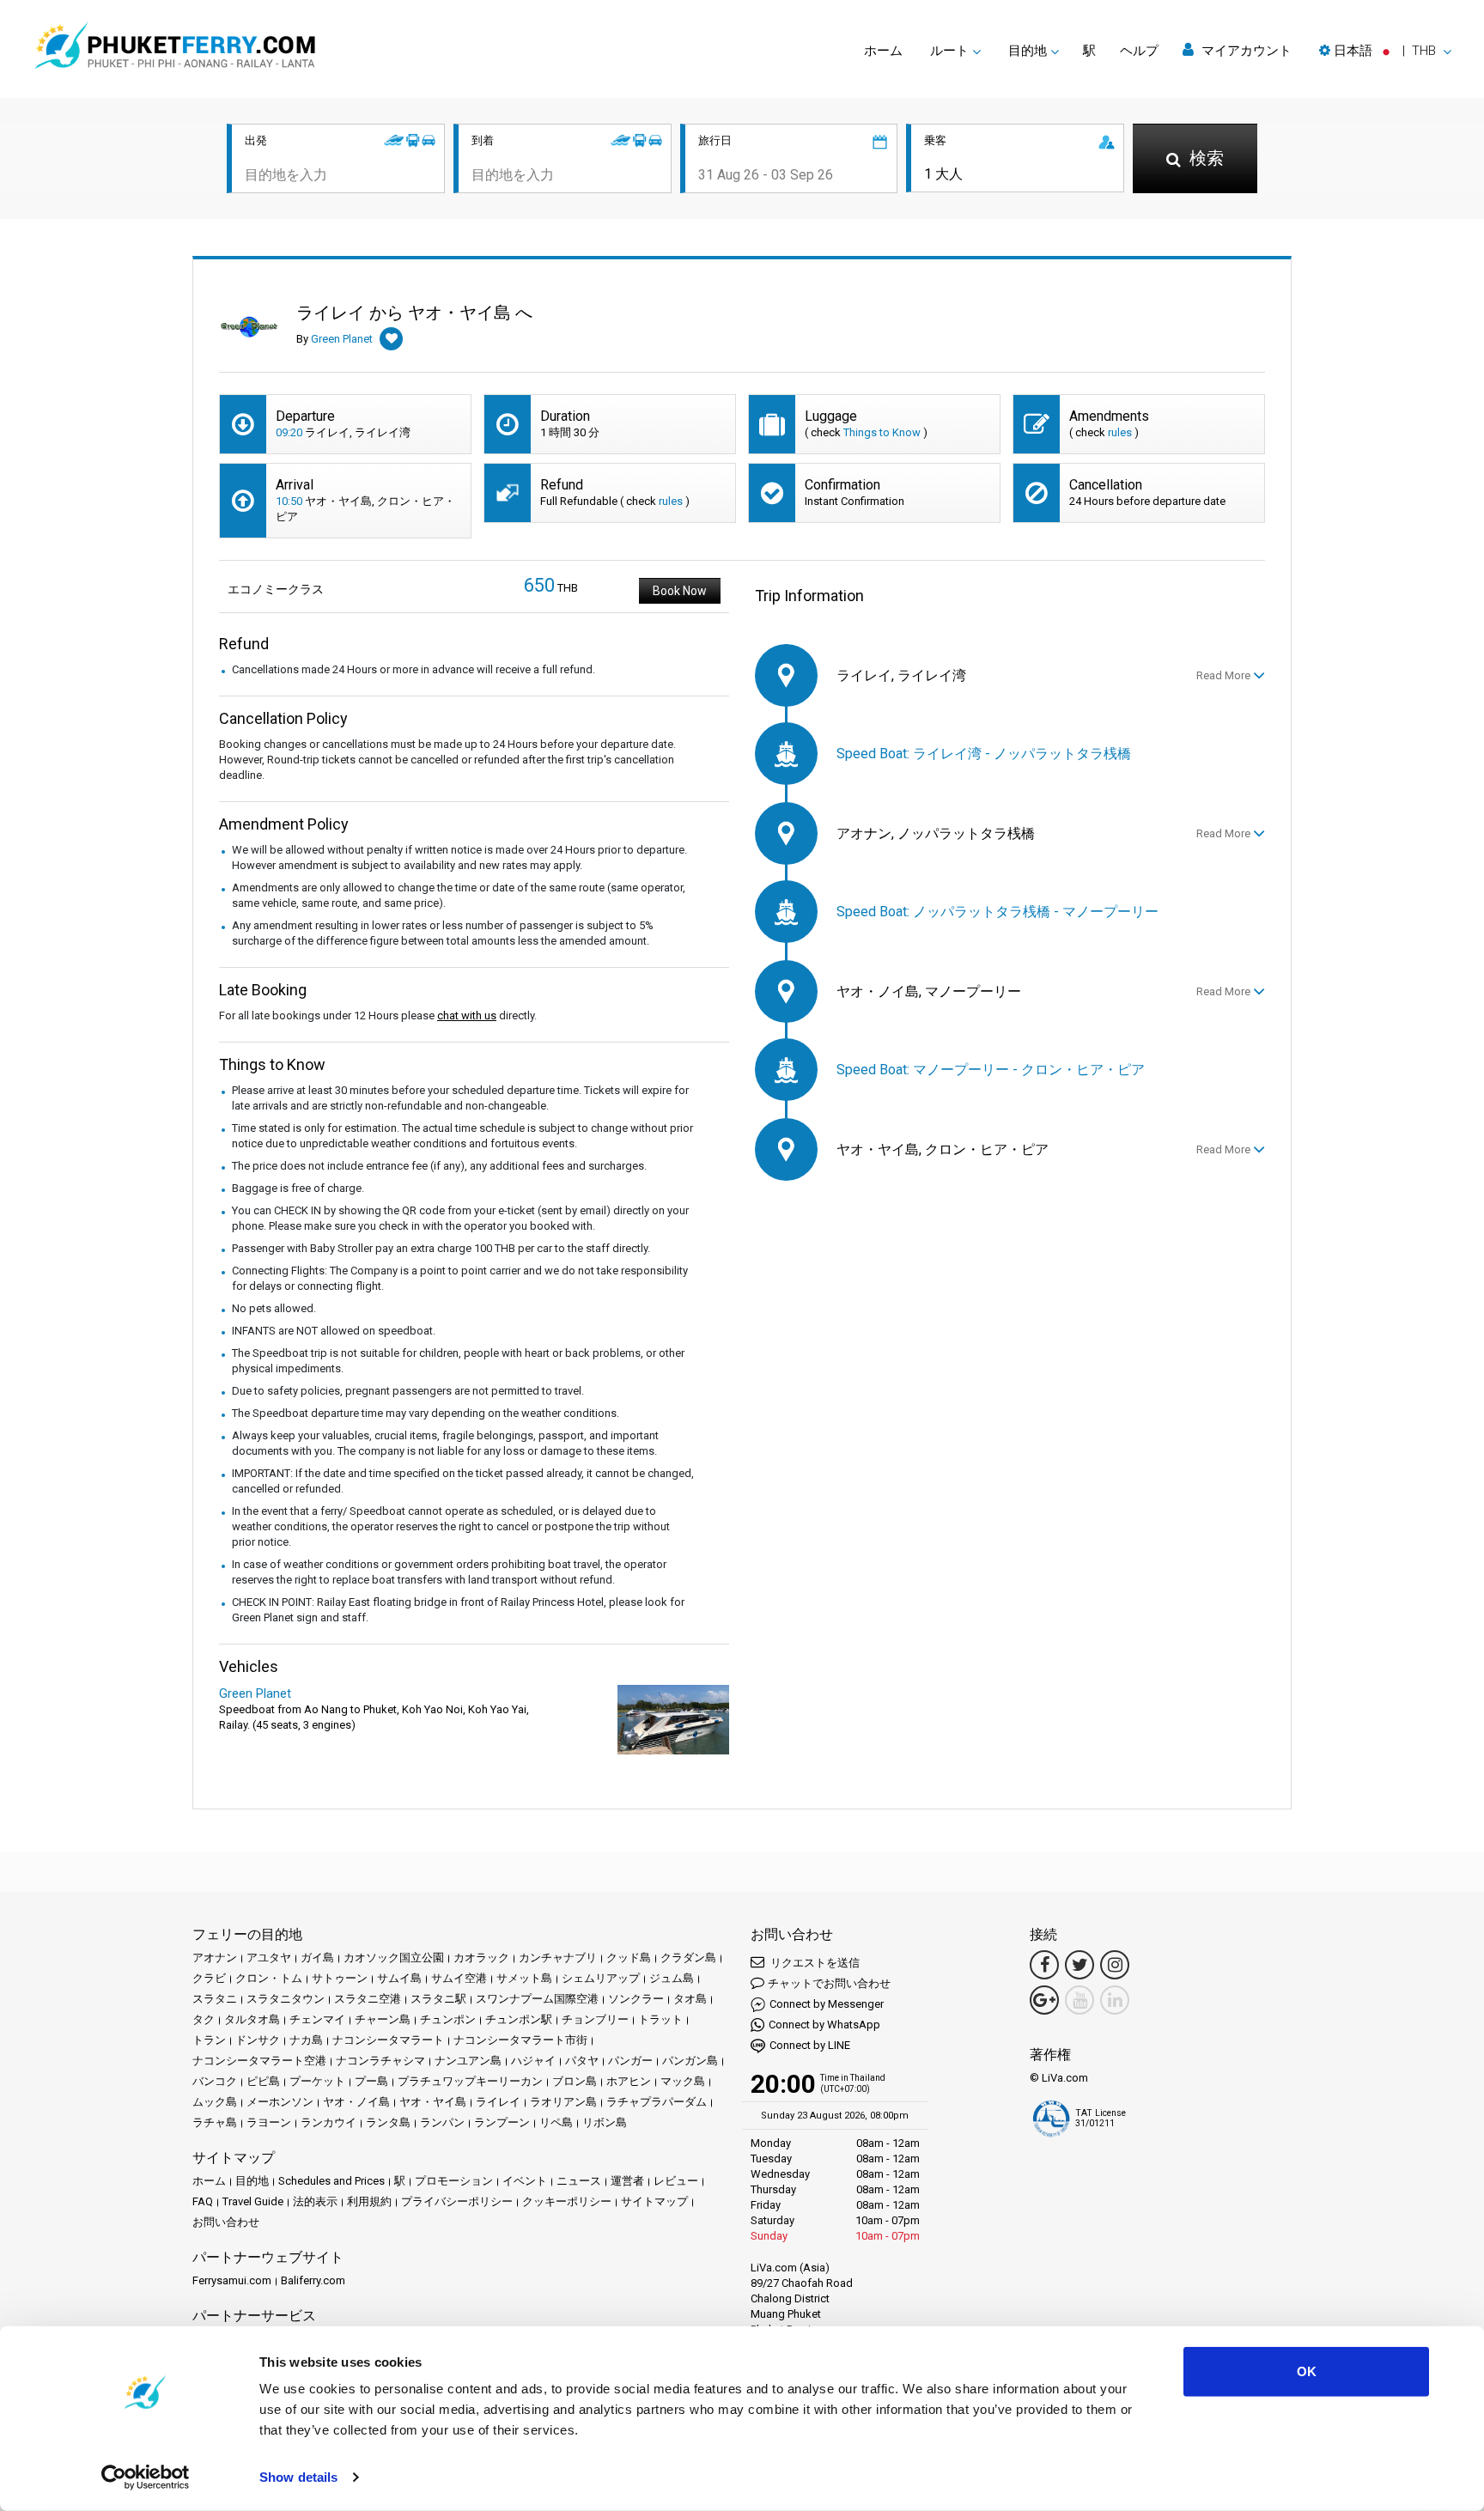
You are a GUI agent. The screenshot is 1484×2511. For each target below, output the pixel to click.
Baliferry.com (313, 2280)
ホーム (883, 51)
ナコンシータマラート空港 (259, 2061)
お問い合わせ (226, 2222)
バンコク (215, 2081)
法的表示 (315, 2201)
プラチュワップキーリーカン (470, 2081)
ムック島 (215, 2102)
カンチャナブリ (558, 1958)
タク (204, 2019)
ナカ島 (306, 2040)
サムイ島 (399, 1978)
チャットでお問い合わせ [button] (829, 1983)
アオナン (215, 1958)
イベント (525, 2181)
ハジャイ (533, 2061)
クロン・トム (269, 1978)
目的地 (252, 2181)
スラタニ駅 (438, 1999)
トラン (209, 2040)
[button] (1385, 51)
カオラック (481, 1958)
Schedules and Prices (331, 2181)
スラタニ (215, 1999)
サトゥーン (340, 1978)
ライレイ (498, 2102)
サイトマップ (654, 2201)
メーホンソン (280, 2102)
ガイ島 (317, 1958)
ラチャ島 (215, 2122)
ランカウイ (328, 2122)
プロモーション (454, 2181)
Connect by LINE (810, 2045)
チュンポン (448, 2019)
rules (1120, 432)
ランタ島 (388, 2122)
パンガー (630, 2061)
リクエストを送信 (814, 1963)
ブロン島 (575, 2081)
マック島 (683, 2081)
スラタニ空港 (368, 1999)
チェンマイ (317, 2019)
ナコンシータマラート (388, 2040)
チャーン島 (383, 2019)
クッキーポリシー (567, 2201)
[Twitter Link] (1080, 1965)
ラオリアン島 (563, 2102)
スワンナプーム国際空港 (537, 1999)
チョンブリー (595, 2019)
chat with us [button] (467, 1015)
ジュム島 (672, 1978)
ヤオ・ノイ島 (356, 2102)
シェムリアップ (601, 1978)
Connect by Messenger (827, 2004)
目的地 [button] (1028, 51)
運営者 (627, 2181)
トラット (660, 2019)
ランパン (442, 2122)
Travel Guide (253, 2201)
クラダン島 (688, 1958)
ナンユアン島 (468, 2061)
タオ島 (690, 1999)
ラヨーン (269, 2122)
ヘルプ (1139, 51)
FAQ (203, 2201)
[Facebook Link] (1044, 1965)
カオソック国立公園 (394, 1958)
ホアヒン (629, 2081)
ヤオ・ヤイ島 (433, 2102)
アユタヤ (269, 1958)
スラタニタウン (286, 1999)
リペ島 (556, 2122)
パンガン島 (690, 2061)
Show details (298, 2477)
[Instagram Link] (1115, 1965)
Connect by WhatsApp (824, 2025)
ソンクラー (636, 1999)
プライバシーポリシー (457, 2201)
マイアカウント (1245, 51)
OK (1307, 2371)
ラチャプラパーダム (657, 2102)
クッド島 (629, 1958)
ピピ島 (263, 2081)
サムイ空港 (459, 1978)
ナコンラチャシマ (380, 2061)
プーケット (317, 2081)
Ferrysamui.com (232, 2280)
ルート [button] (949, 51)
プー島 (371, 2081)
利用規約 (369, 2201)
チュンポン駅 (519, 2019)
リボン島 (605, 2122)
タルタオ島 (252, 2019)
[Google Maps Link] (1044, 2000)
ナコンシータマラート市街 (520, 2040)
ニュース (579, 2181)
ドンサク (258, 2040)
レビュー (676, 2181)
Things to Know (882, 432)
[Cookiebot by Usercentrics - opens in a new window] (146, 2478)
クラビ (209, 1978)
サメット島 (524, 1978)
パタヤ (582, 2061)
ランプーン (502, 2122)
